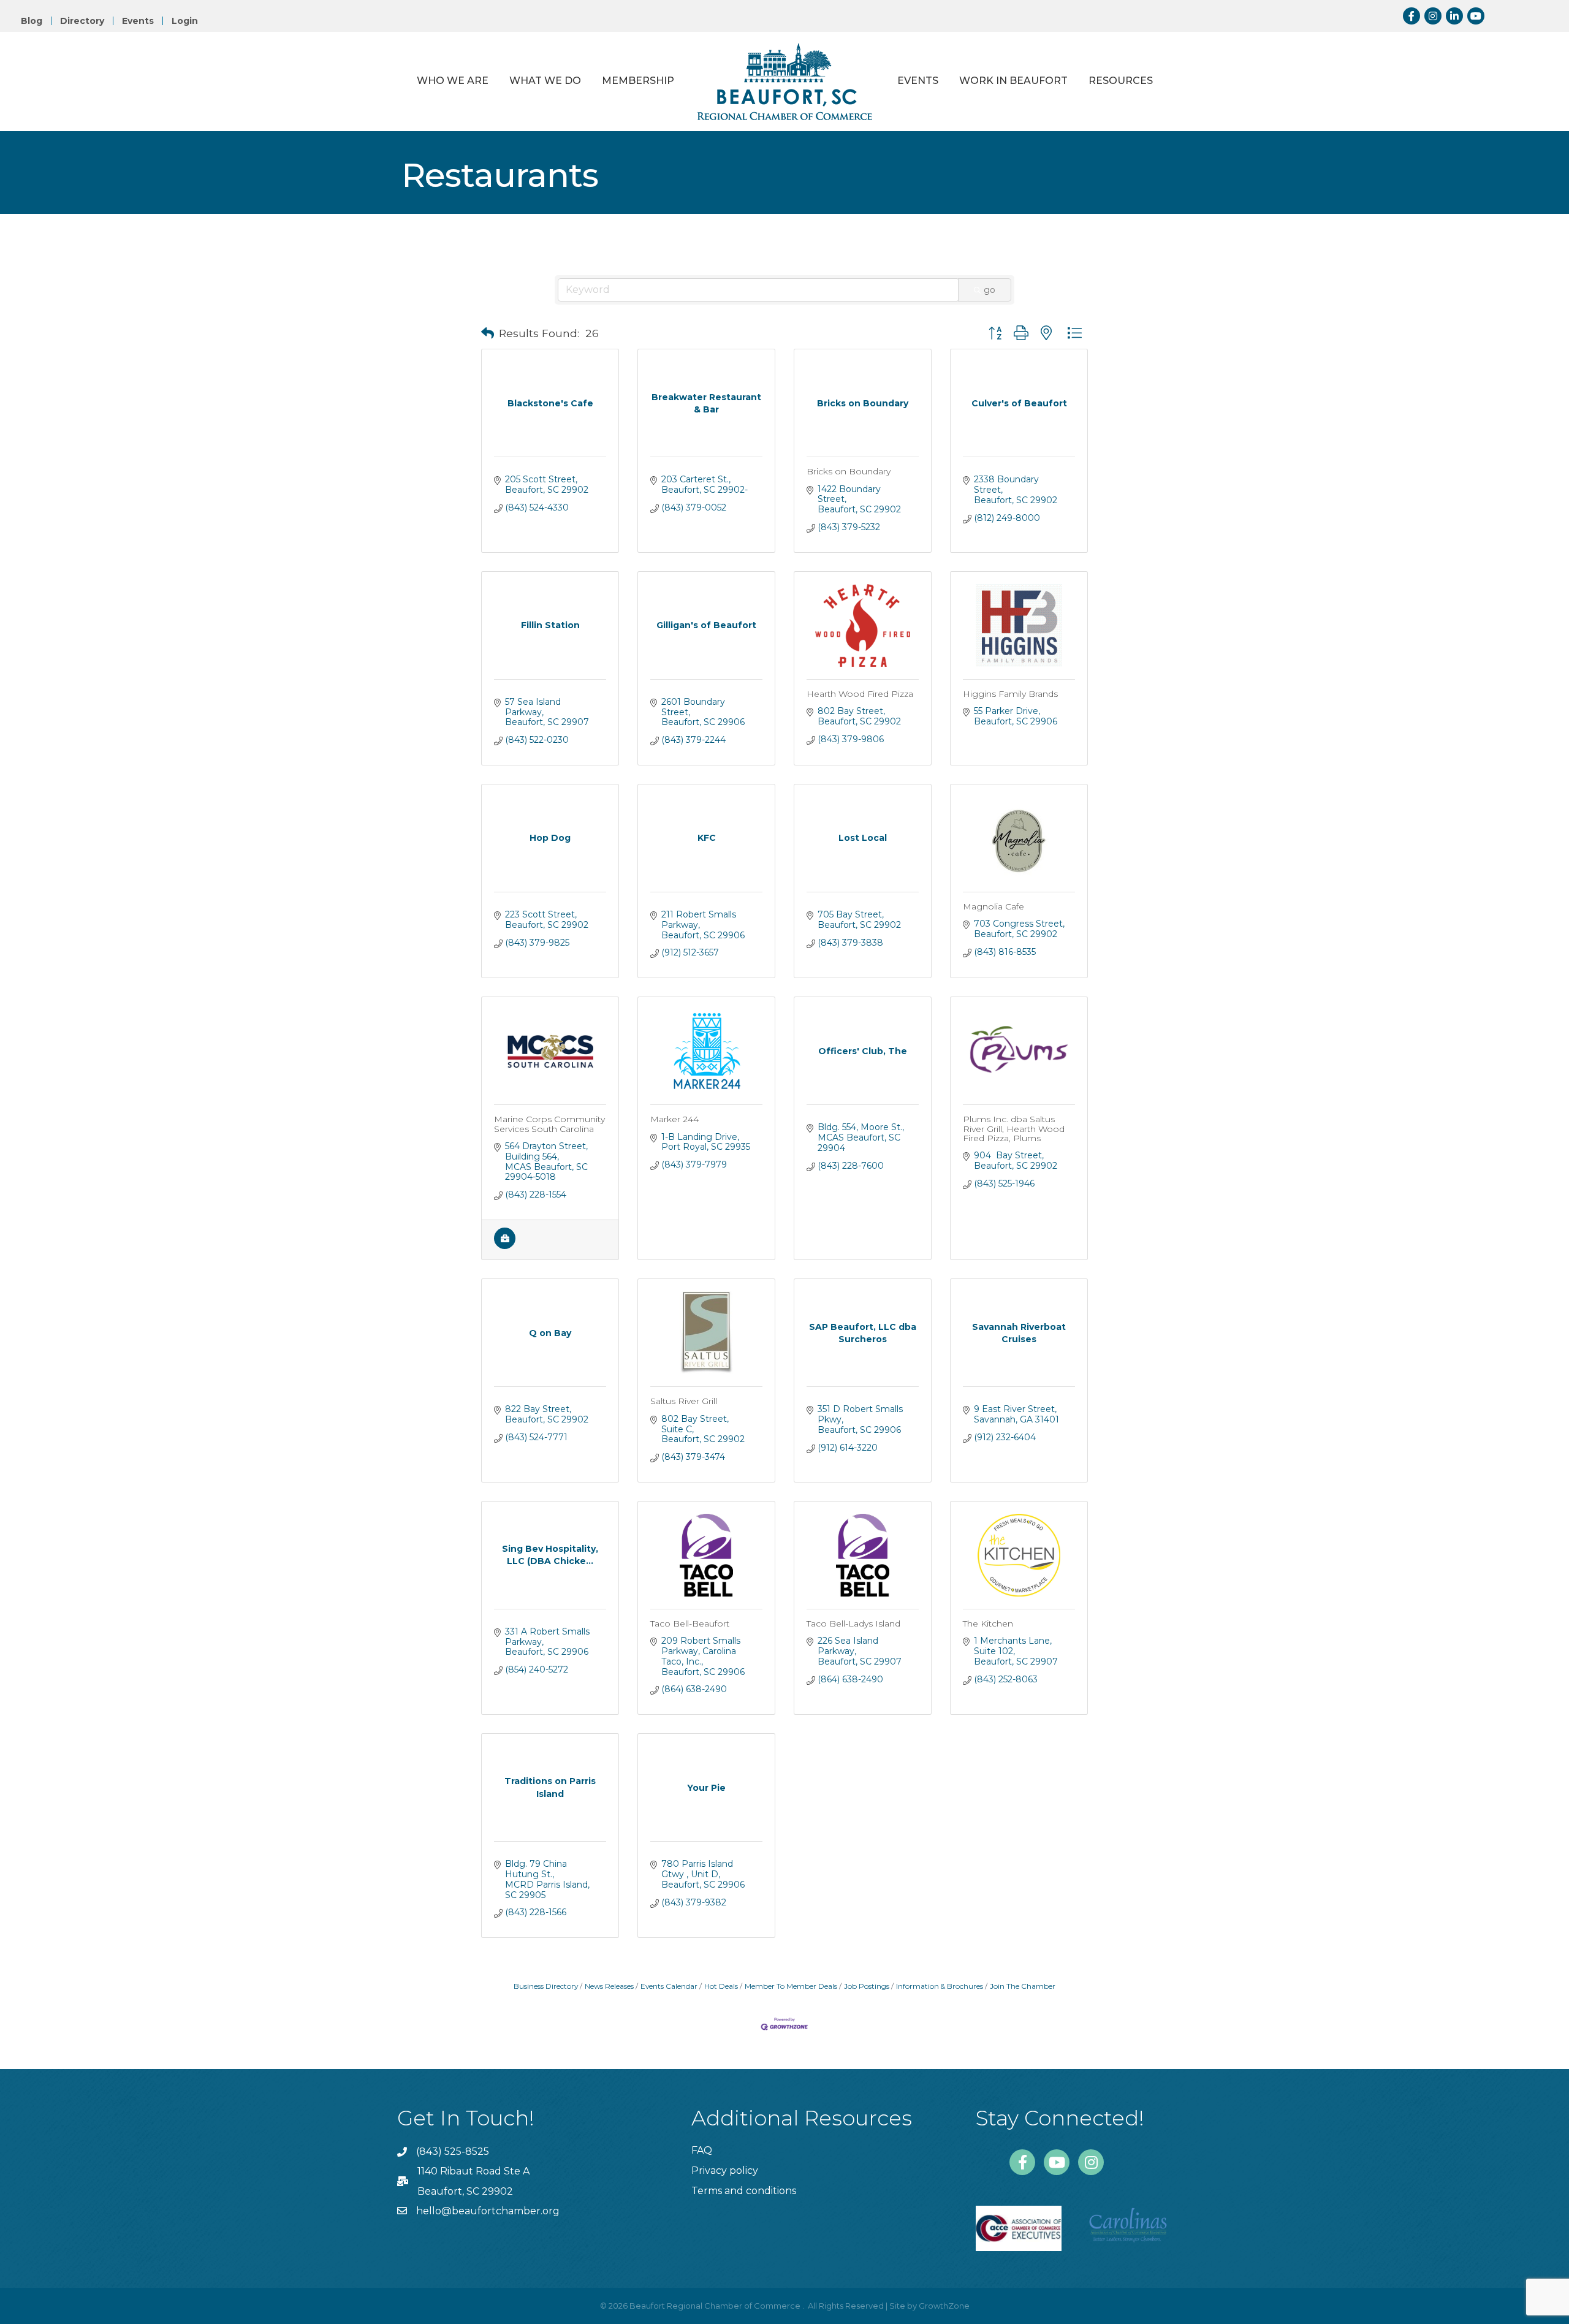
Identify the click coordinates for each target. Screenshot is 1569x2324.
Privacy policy (725, 2170)
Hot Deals (721, 1986)
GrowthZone (944, 2306)
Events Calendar (669, 1986)
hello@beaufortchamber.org (488, 2211)
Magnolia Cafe (993, 906)
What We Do (545, 81)
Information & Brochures (940, 1986)
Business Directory (546, 1986)
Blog (32, 21)
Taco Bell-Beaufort (690, 1623)
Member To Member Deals (791, 1986)
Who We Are (453, 81)
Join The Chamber (1023, 1986)
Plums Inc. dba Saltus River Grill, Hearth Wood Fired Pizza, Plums (1014, 1129)
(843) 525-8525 (453, 2151)
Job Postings (867, 1986)
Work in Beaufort (1013, 81)
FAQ (702, 2150)
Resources (1121, 81)
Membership (638, 81)
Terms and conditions (744, 2191)
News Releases (609, 1986)
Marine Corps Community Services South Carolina (549, 1124)
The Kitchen (988, 1623)
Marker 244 (674, 1119)
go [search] (990, 290)
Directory (82, 21)
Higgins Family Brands (1010, 694)
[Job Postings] (505, 1246)
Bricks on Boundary (849, 471)
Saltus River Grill (684, 1401)
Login (185, 21)
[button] (488, 333)
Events (138, 21)
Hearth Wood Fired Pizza (860, 694)
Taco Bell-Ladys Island (853, 1623)
